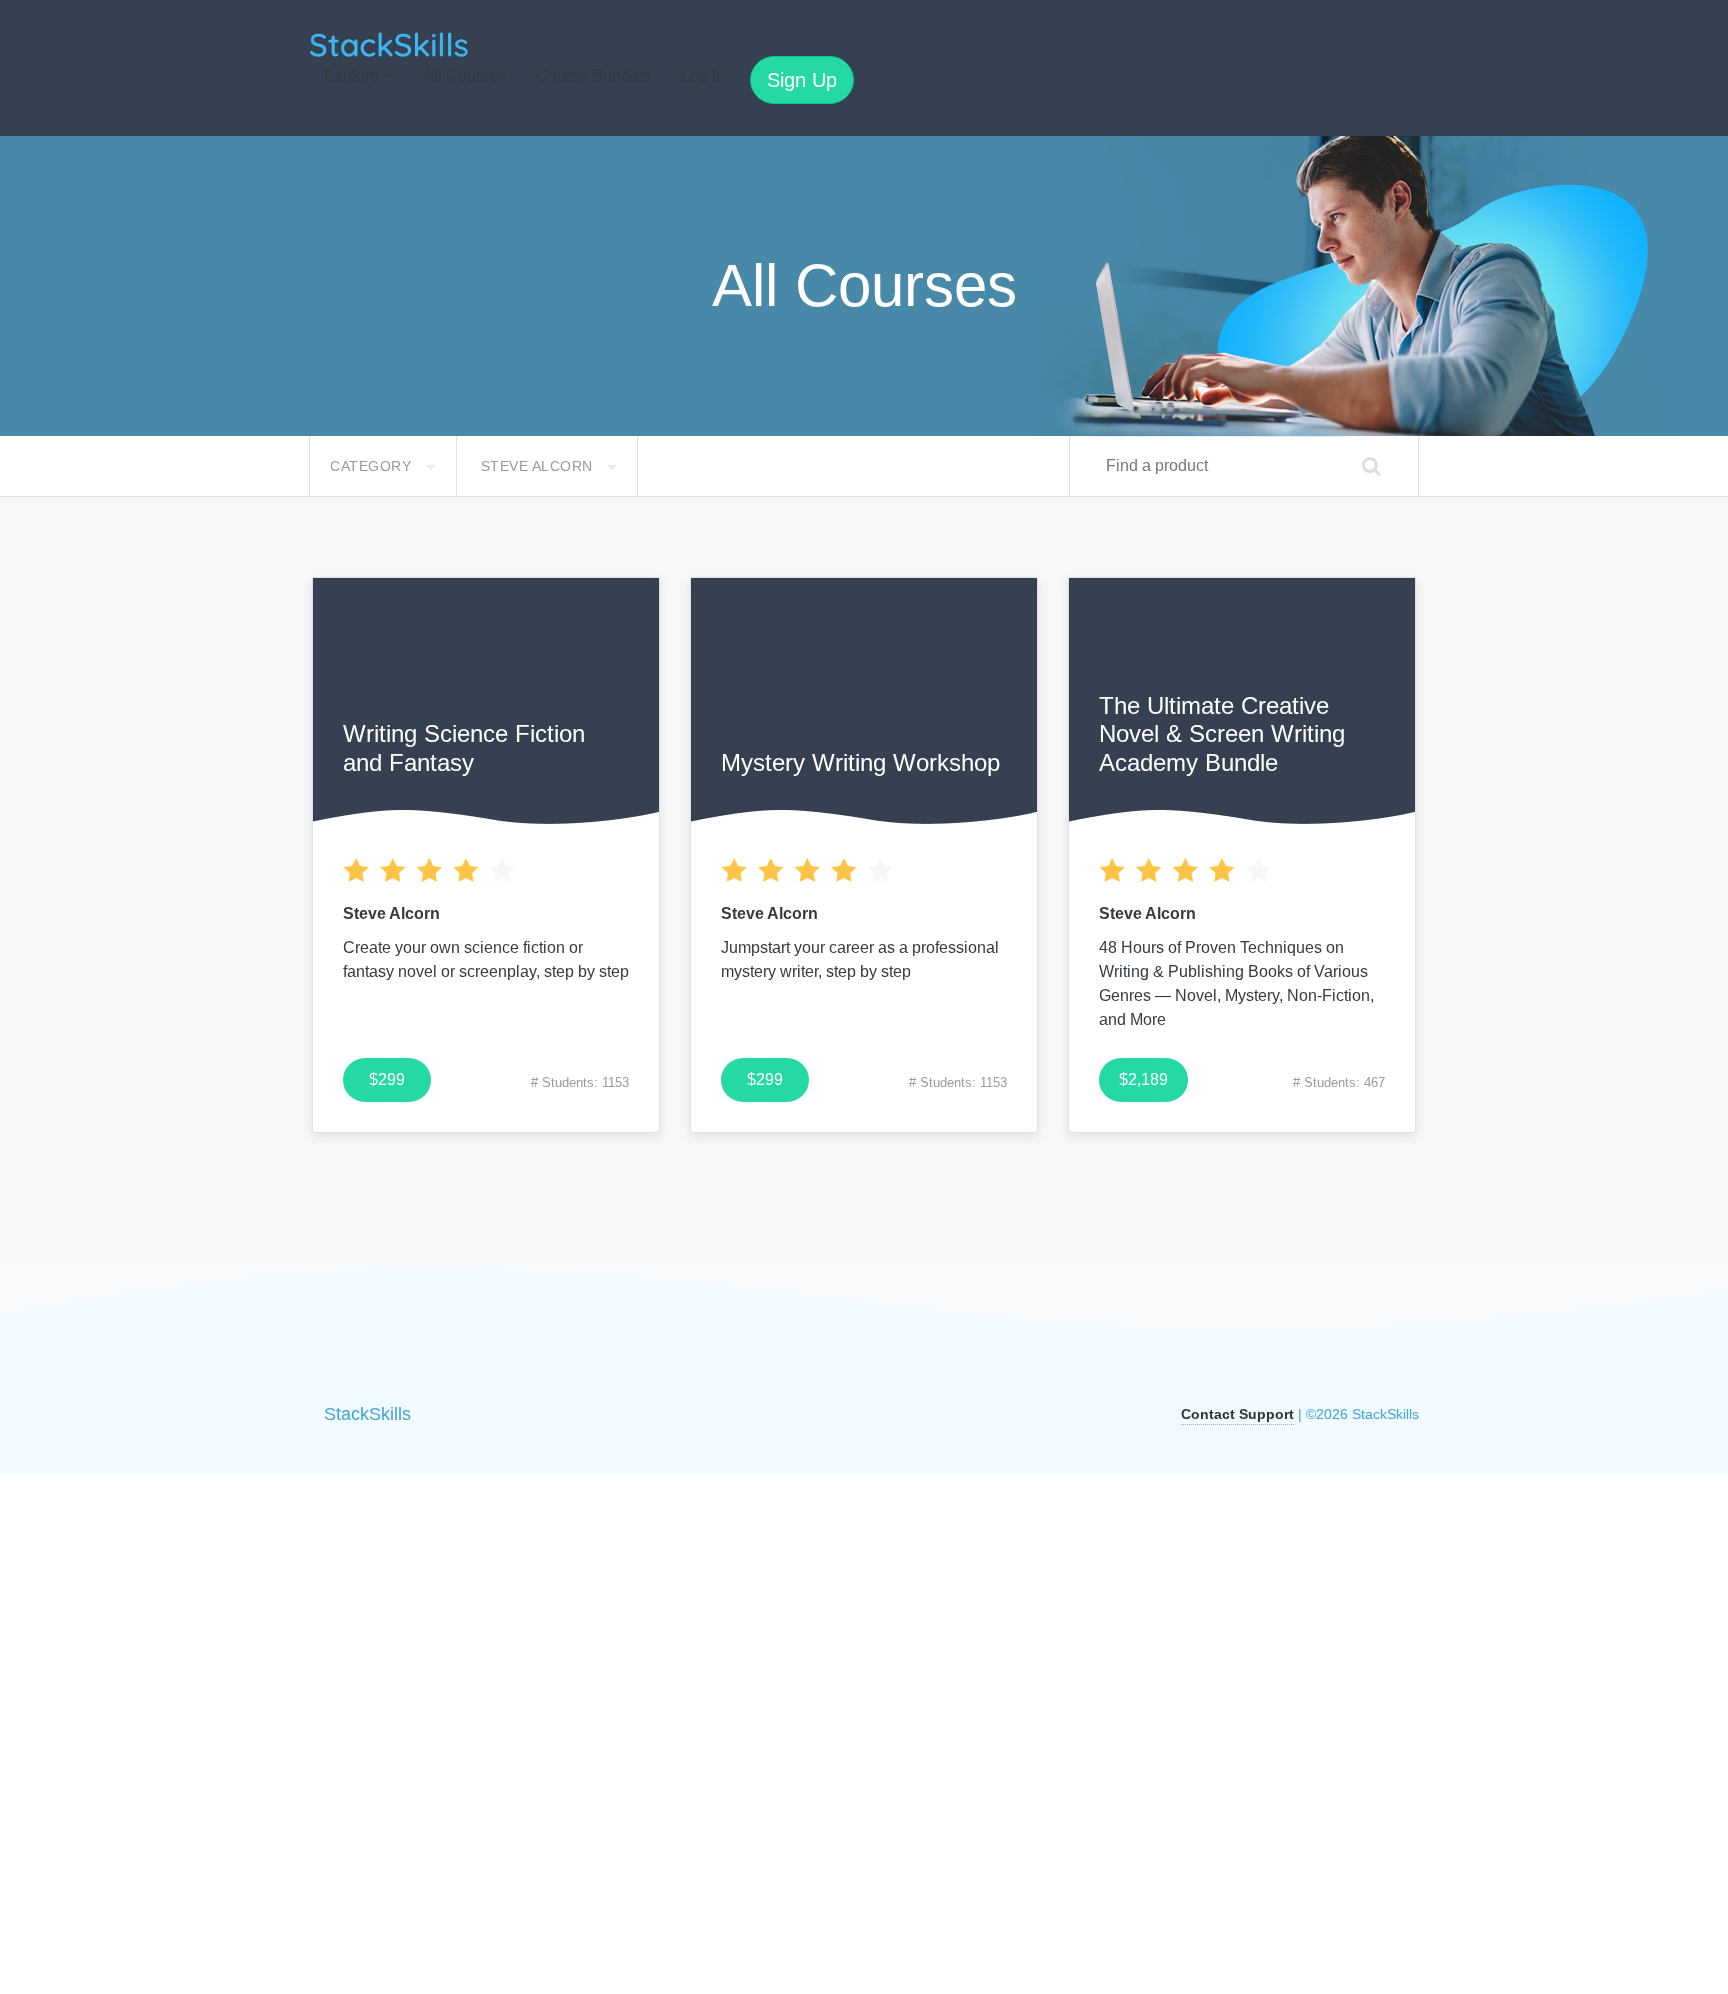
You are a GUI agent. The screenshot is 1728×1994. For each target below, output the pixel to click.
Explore (353, 75)
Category (373, 466)
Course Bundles (593, 75)
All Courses (464, 75)
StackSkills (367, 1414)
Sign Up (802, 80)
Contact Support (1237, 1414)
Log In (703, 75)
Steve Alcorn (539, 466)
